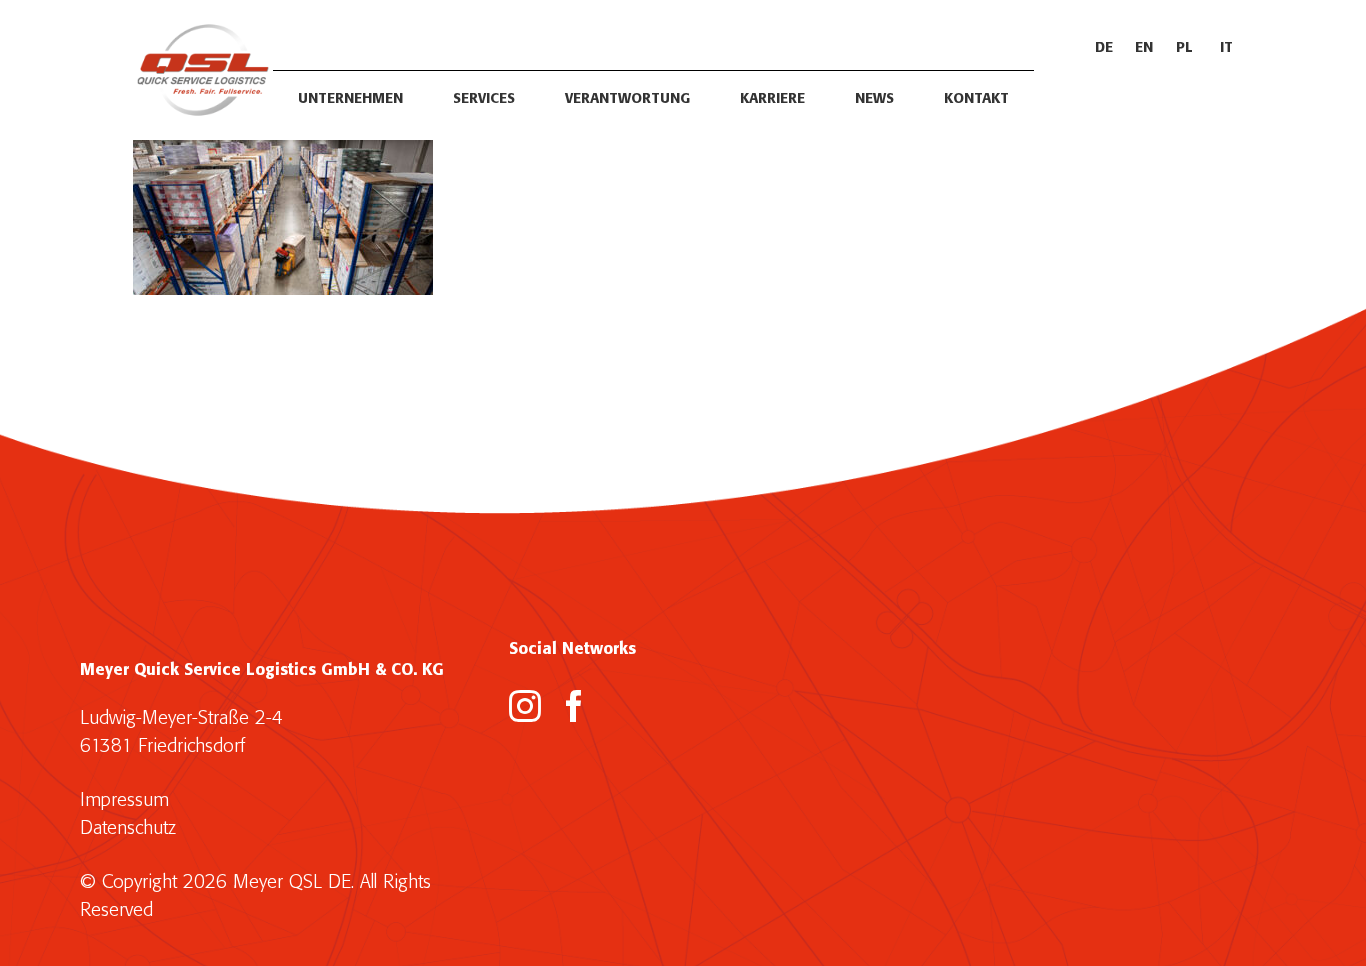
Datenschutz (128, 828)
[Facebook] (574, 706)
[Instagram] (525, 706)
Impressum (124, 800)
